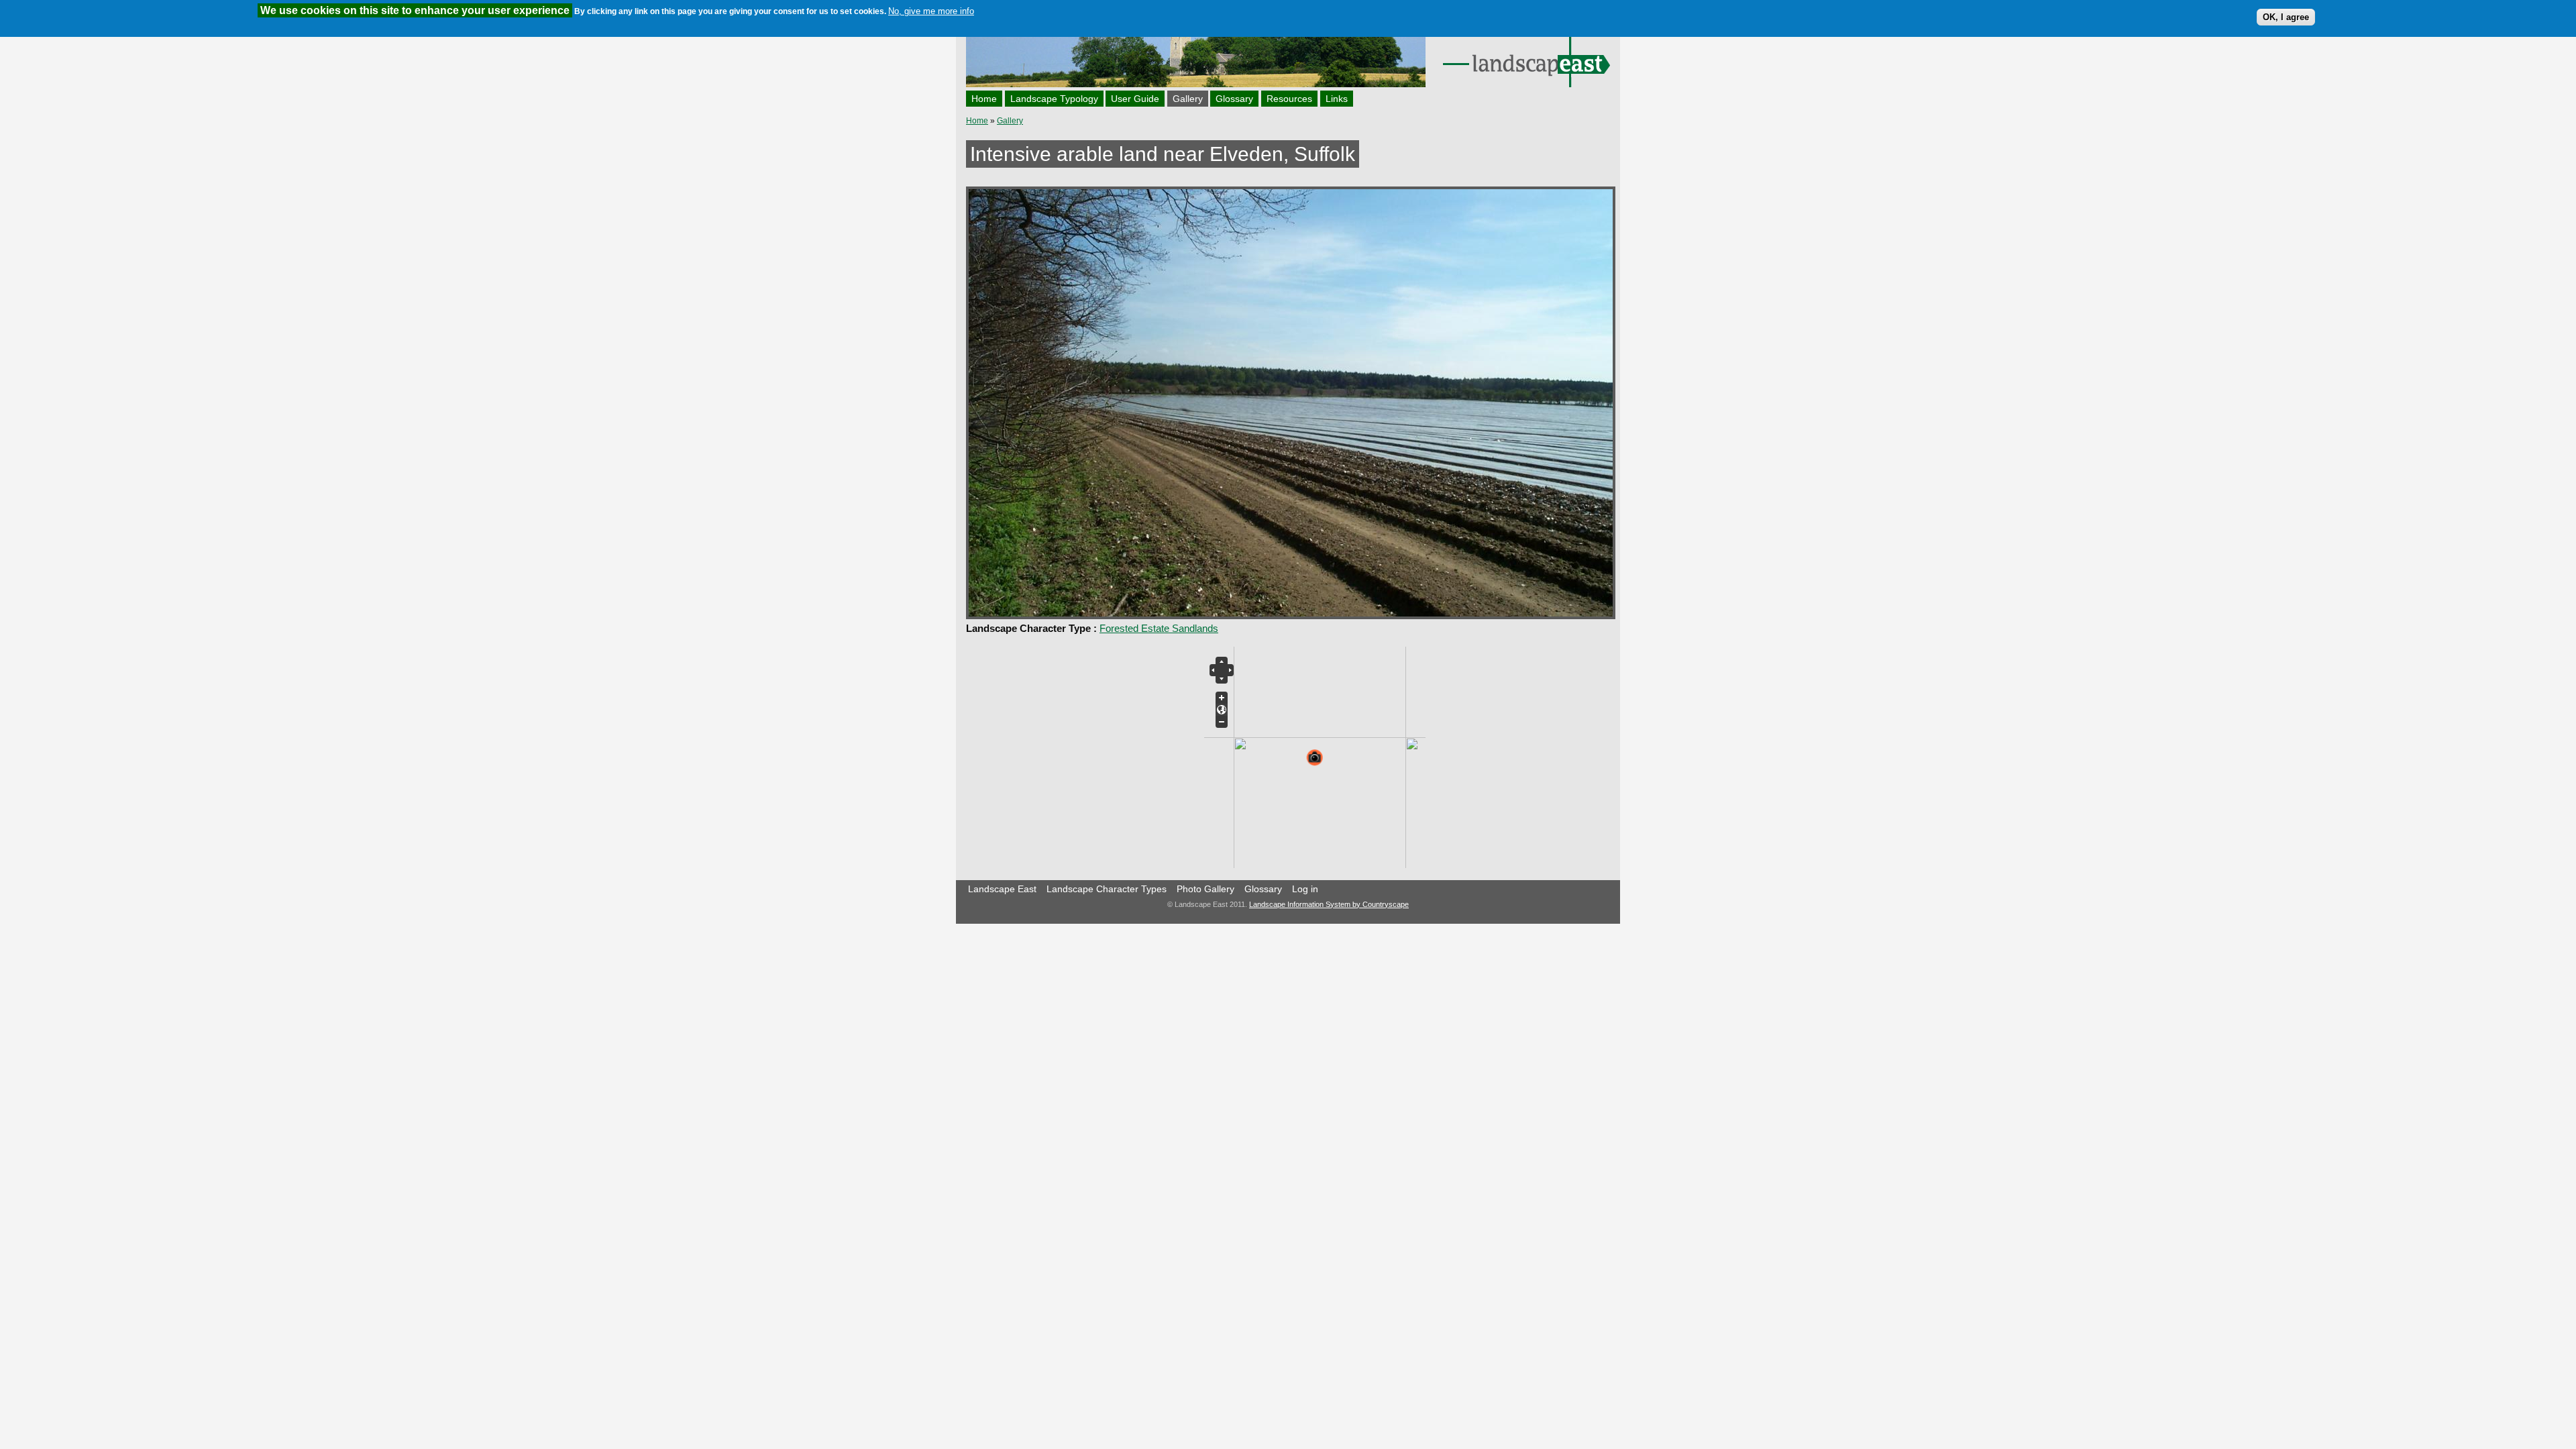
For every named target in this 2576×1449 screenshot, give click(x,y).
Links (1337, 99)
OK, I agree (2286, 17)
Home (984, 99)
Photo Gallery (1205, 889)
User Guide (1135, 99)
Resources (1289, 99)
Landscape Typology (1054, 99)
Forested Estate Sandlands (1159, 628)
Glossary (1234, 99)
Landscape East (1002, 889)
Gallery (1188, 99)
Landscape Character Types (1107, 889)
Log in (1305, 889)
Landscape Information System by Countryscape (1329, 904)
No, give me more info (931, 11)
